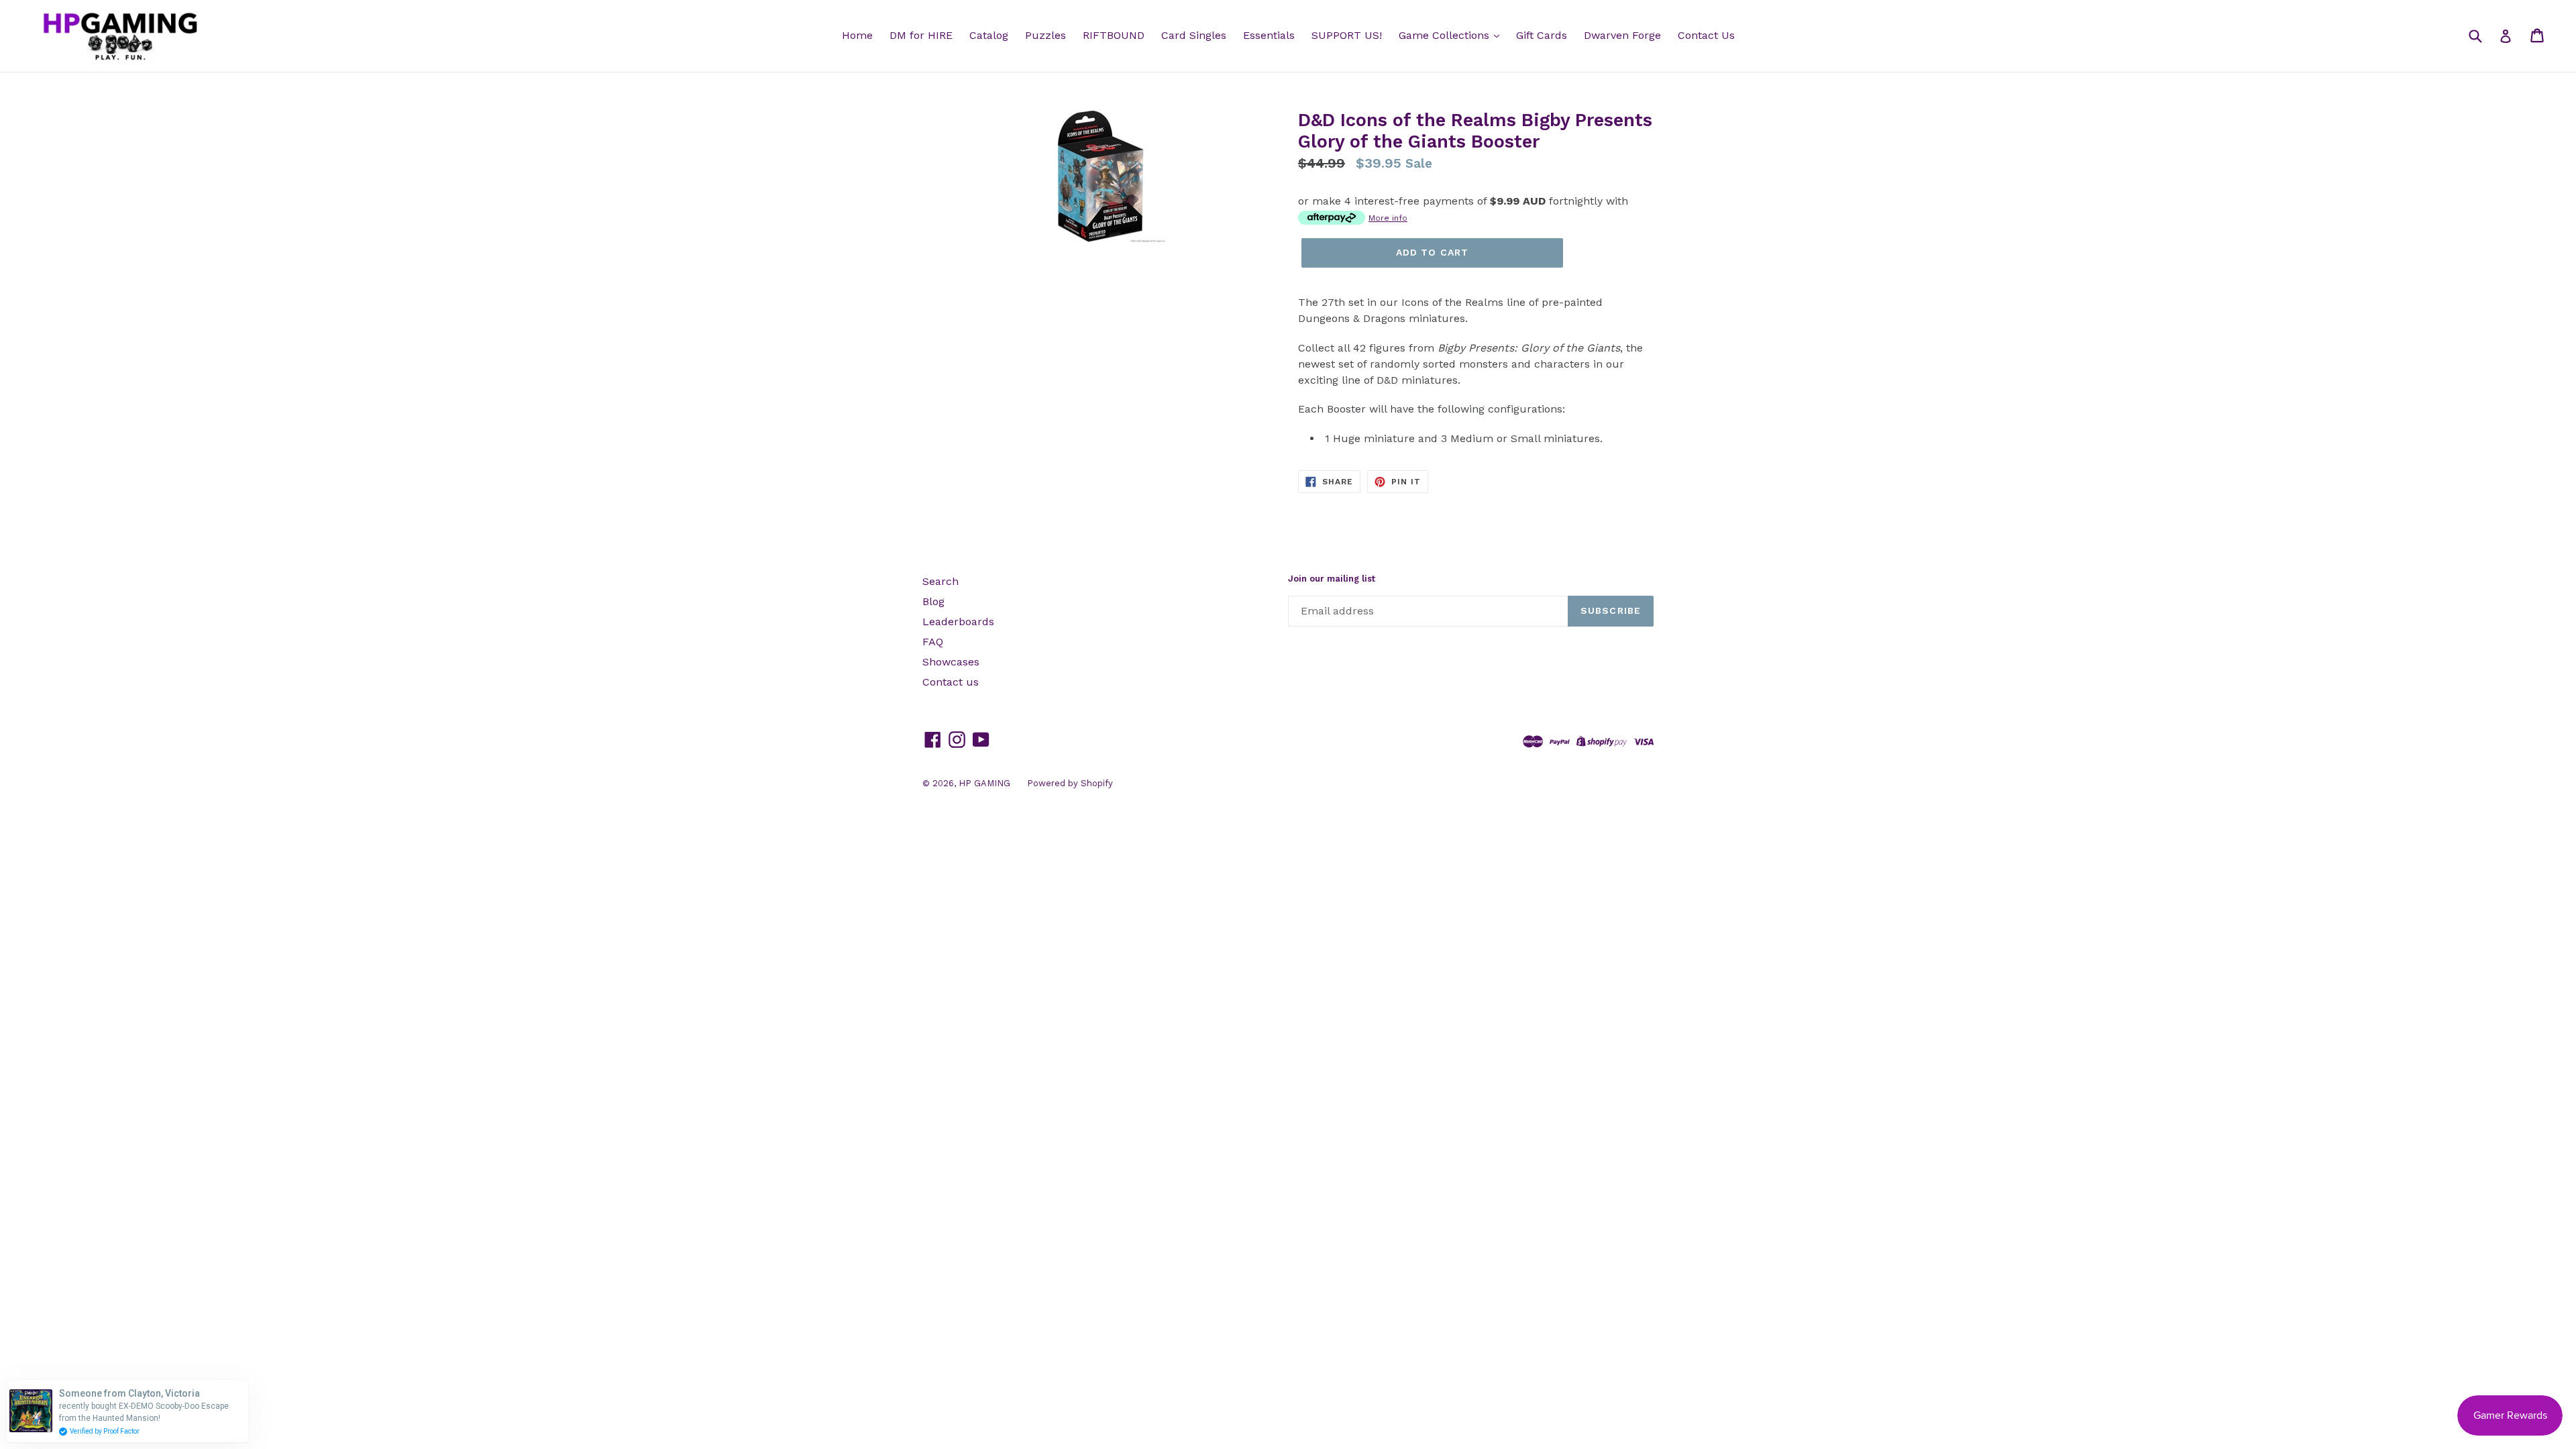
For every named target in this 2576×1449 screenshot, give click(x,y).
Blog (933, 601)
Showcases (951, 662)
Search (941, 581)
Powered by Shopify (1070, 783)
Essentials (1269, 35)
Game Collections (1446, 35)
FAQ (933, 642)
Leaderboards (958, 622)
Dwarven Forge (1622, 35)
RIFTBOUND (1114, 35)
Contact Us (1706, 35)
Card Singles (1194, 35)
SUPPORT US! (1347, 35)
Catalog (989, 35)
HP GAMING (984, 783)
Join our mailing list (1332, 579)
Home (857, 35)
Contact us (951, 682)
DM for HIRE (921, 35)
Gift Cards (1542, 35)
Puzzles (1045, 35)
